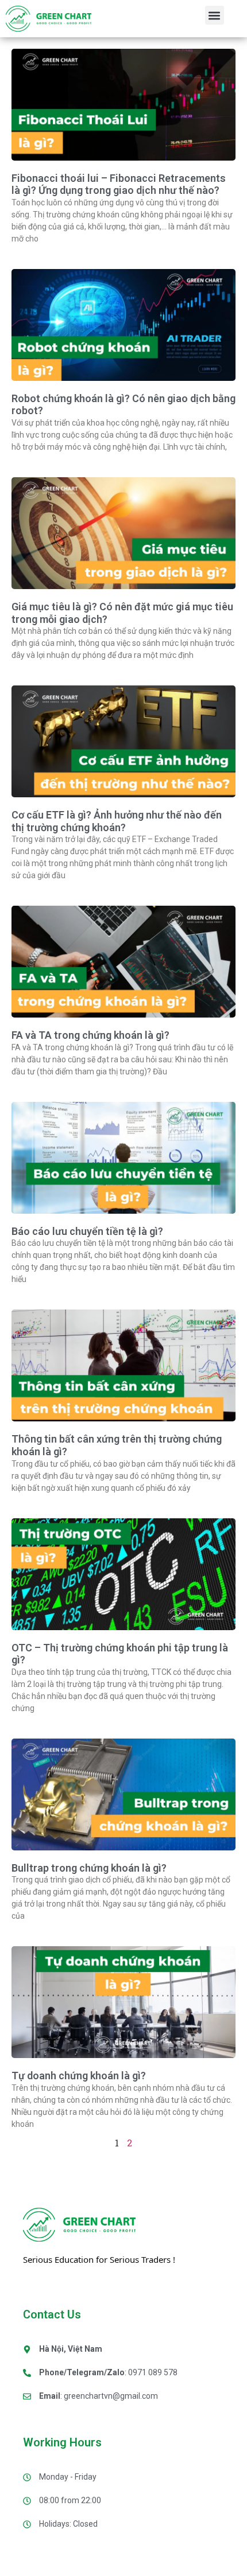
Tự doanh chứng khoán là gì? (79, 2076)
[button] (215, 15)
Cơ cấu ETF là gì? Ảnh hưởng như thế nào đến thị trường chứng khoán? (117, 821)
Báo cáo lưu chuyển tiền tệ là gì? (87, 1231)
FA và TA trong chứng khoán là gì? (90, 1035)
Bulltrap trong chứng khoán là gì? (89, 1868)
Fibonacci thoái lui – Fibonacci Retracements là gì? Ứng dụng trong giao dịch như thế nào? (119, 184)
